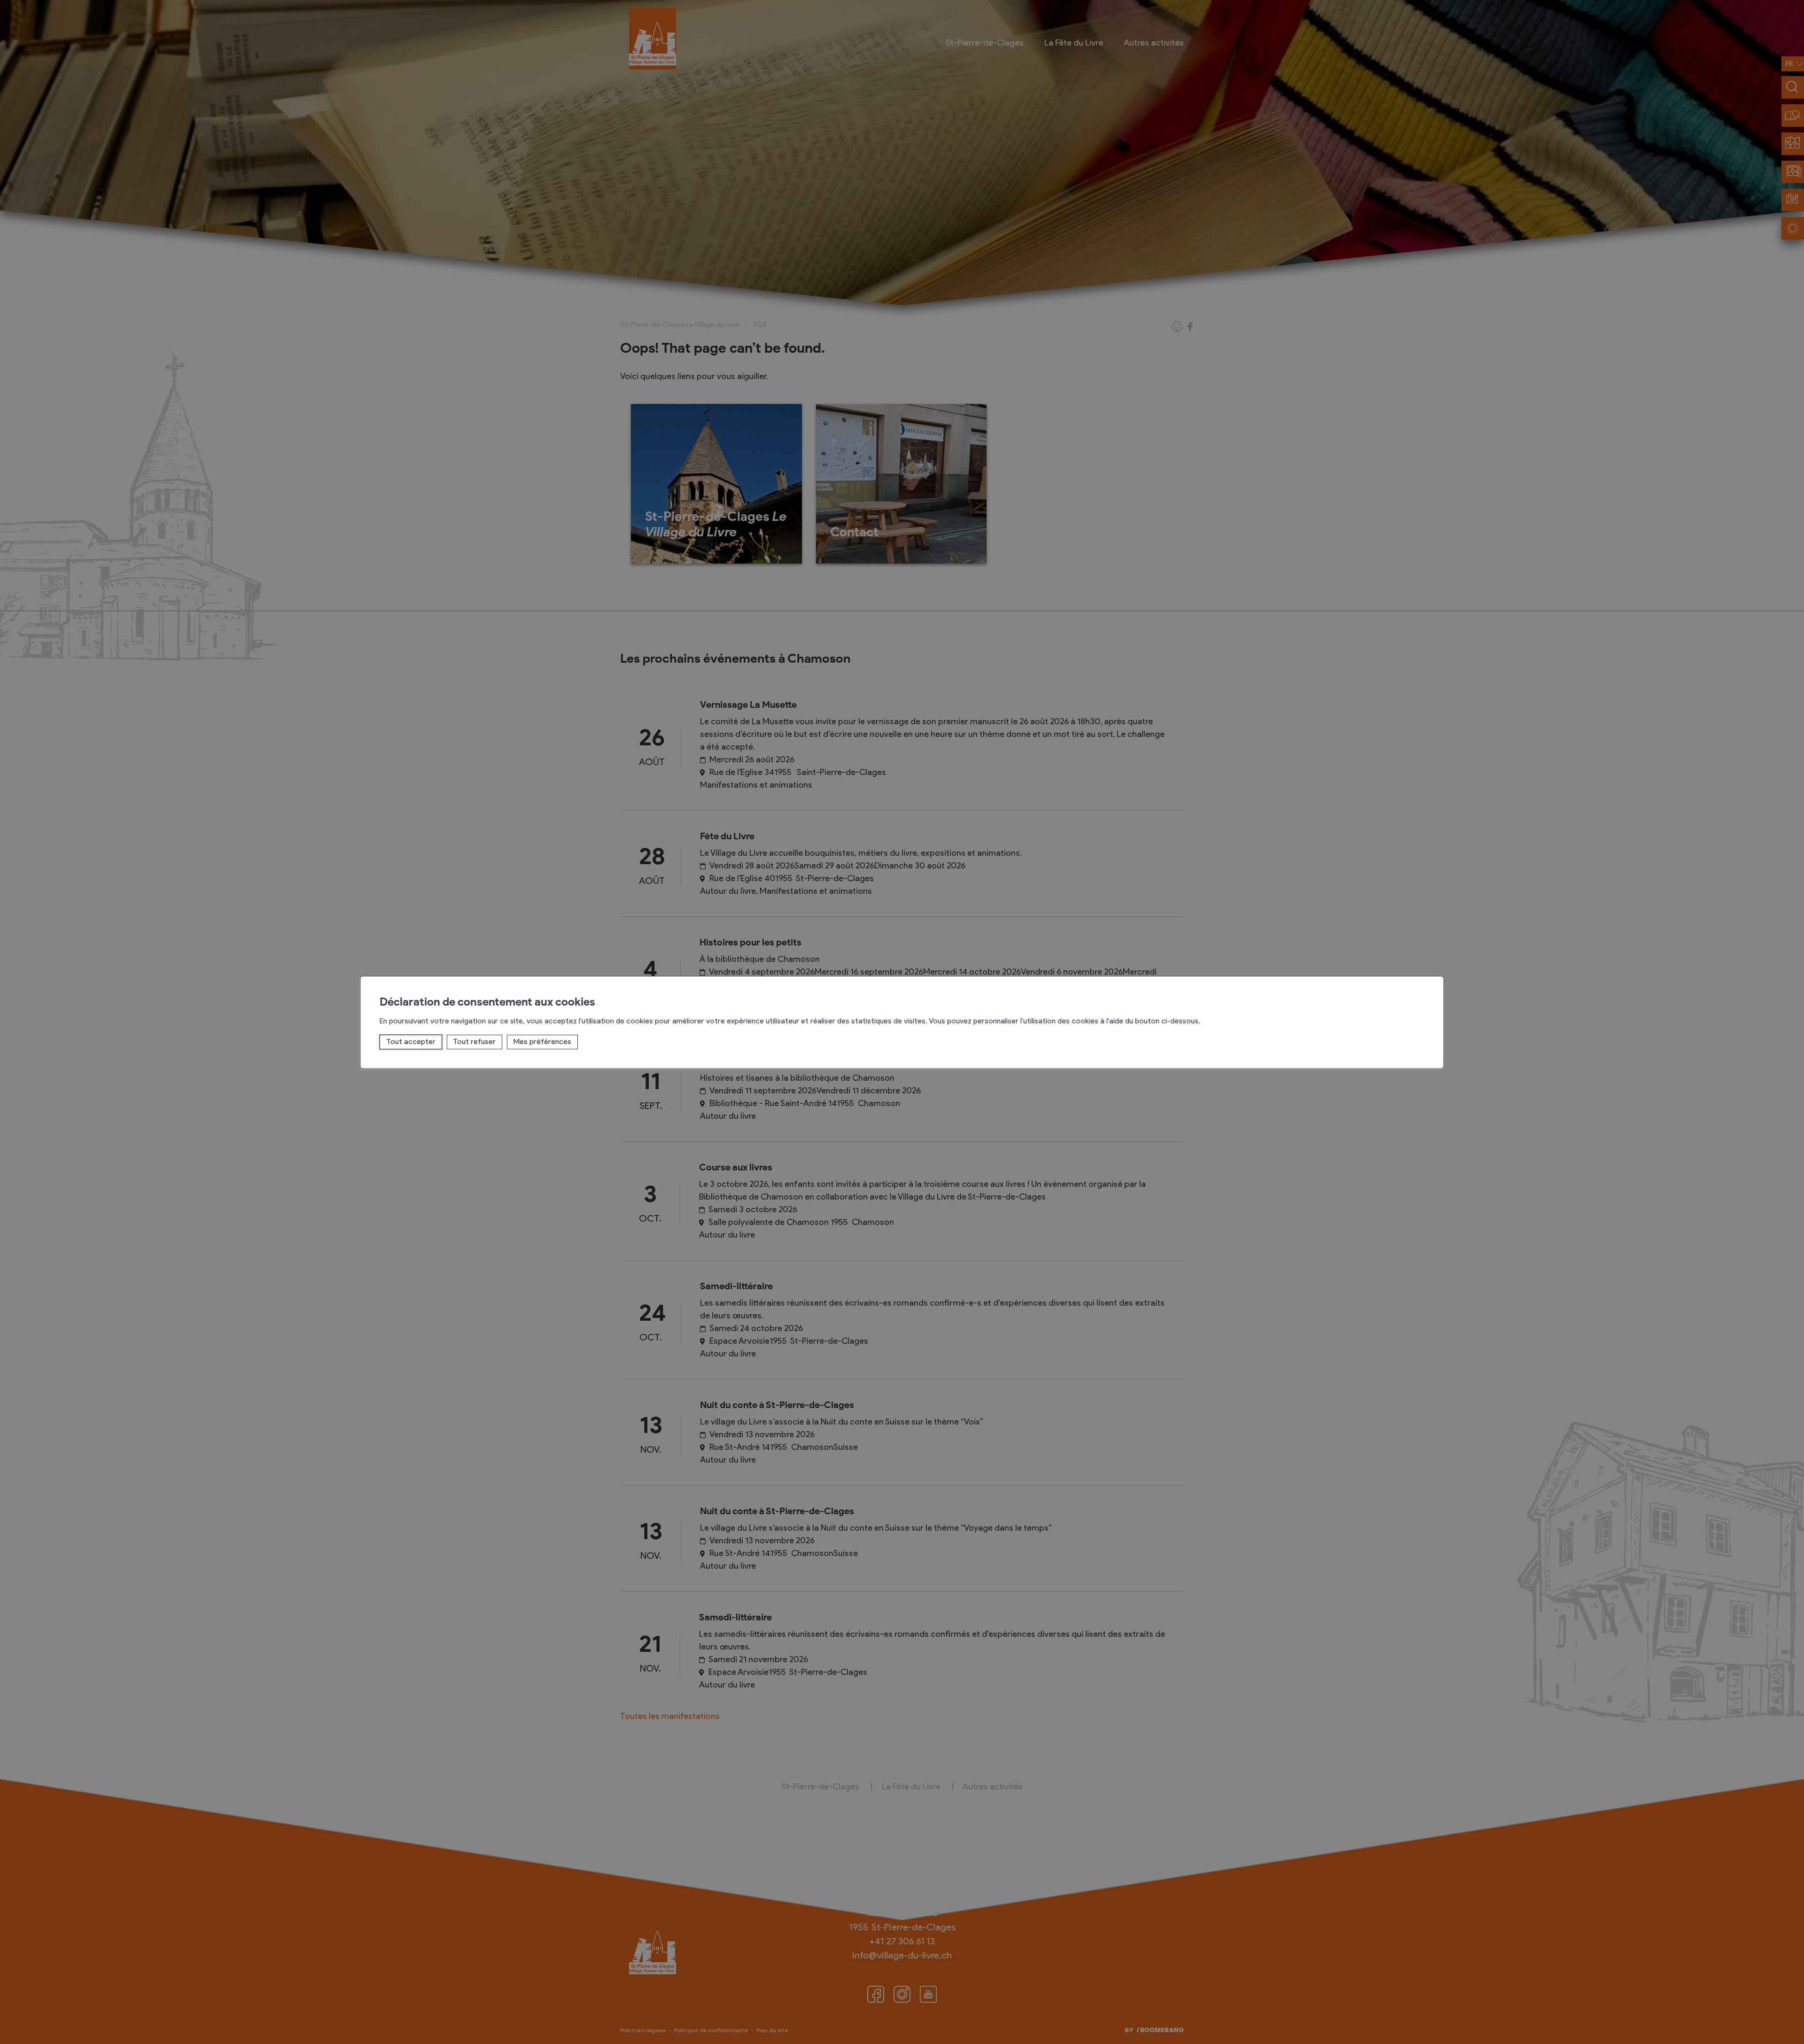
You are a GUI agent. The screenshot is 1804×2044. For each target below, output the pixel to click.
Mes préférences (542, 1041)
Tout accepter (411, 1041)
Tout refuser (474, 1041)
